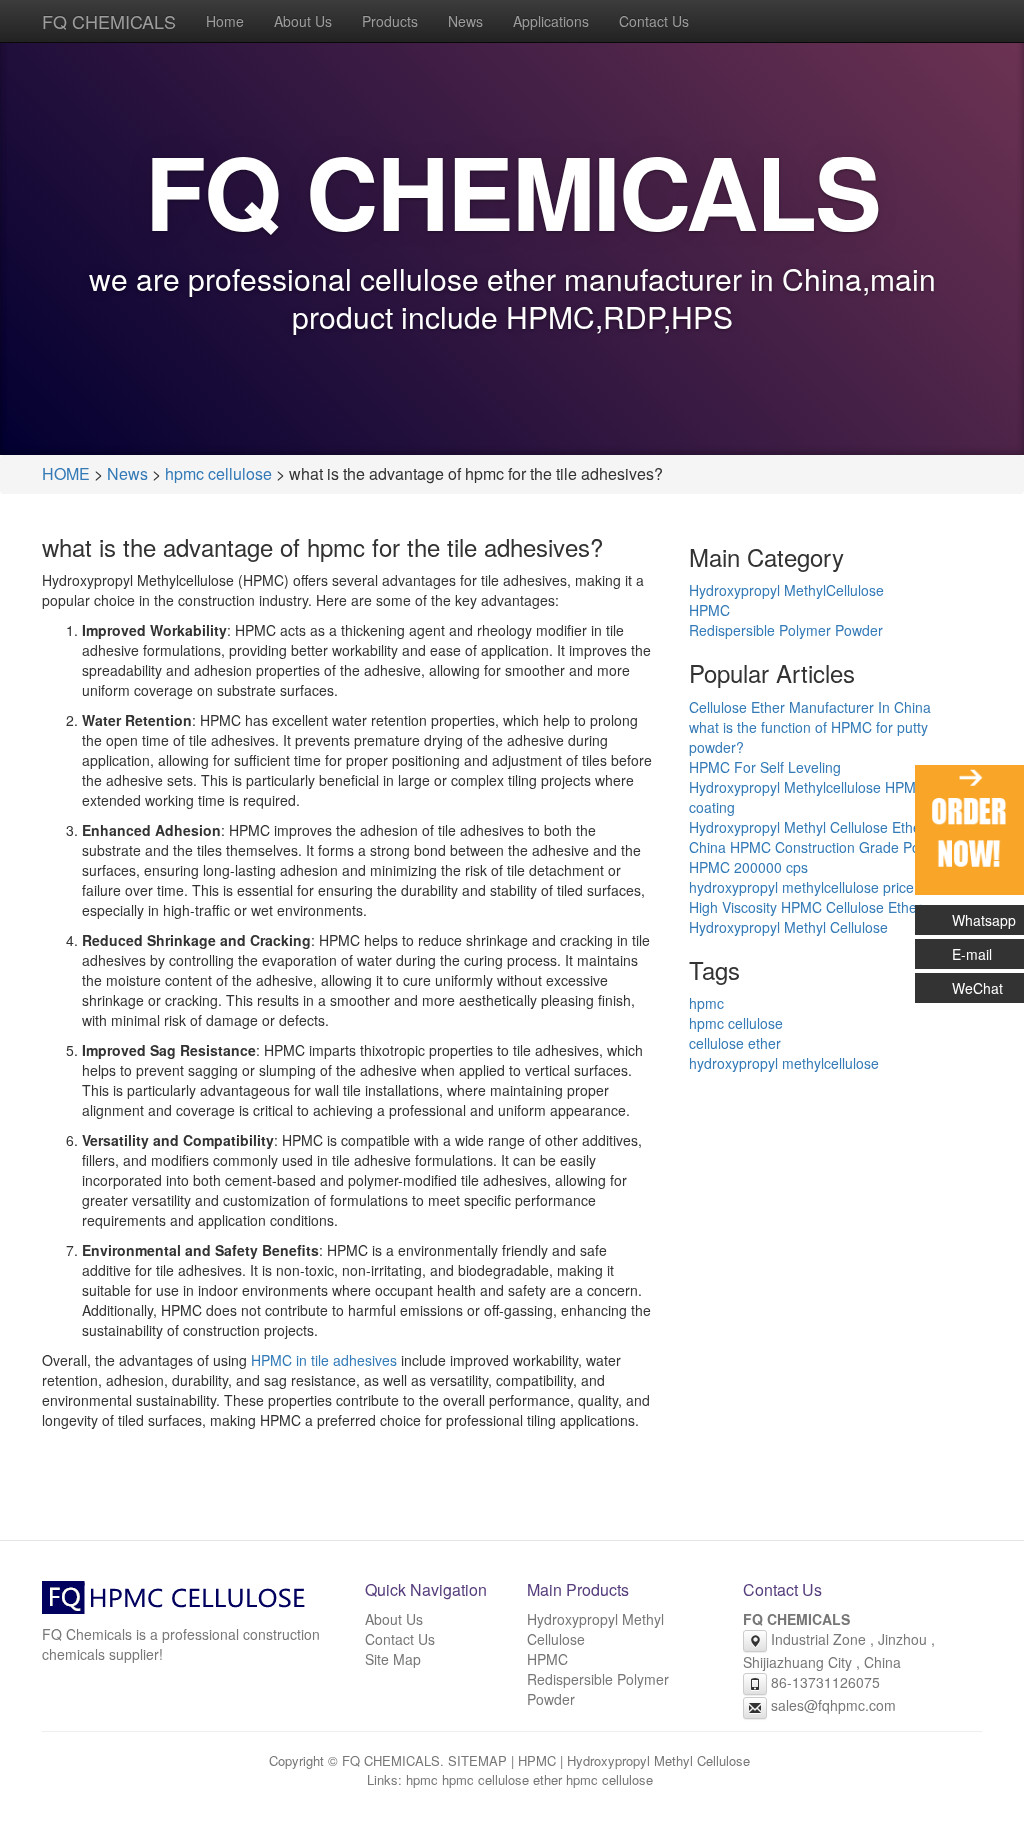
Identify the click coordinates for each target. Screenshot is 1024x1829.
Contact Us (654, 21)
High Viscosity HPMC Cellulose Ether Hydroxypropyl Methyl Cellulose (805, 917)
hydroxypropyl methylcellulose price (801, 887)
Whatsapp (984, 920)
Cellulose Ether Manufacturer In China (810, 707)
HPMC (709, 610)
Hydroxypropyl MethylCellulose (786, 590)
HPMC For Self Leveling (765, 767)
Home (225, 21)
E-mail (972, 954)
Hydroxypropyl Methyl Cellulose (658, 1760)
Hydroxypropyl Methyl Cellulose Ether (807, 827)
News (465, 21)
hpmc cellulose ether (502, 1779)
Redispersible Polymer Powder (786, 630)
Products (390, 21)
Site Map (393, 1659)
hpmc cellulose (218, 473)
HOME (66, 473)
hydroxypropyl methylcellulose (784, 1063)
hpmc (706, 1003)
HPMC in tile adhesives (324, 1360)
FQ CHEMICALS (109, 21)
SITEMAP (477, 1760)
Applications (551, 21)
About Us (303, 21)
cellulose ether (735, 1043)
